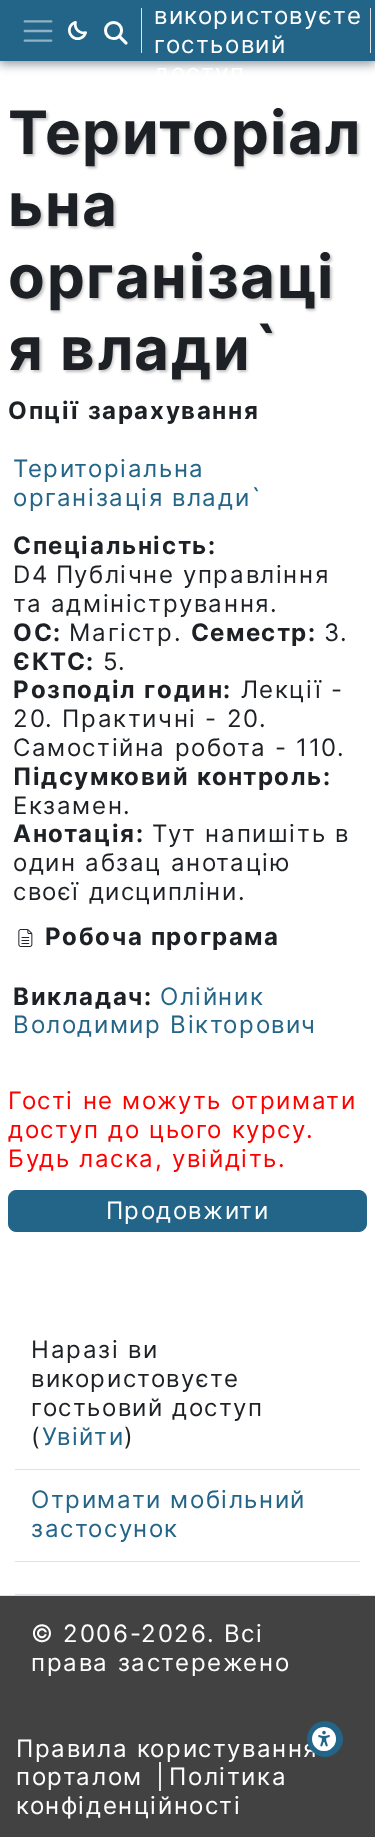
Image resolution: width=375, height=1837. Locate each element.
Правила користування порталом (167, 1763)
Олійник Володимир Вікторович (165, 1011)
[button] (116, 30)
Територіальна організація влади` (138, 483)
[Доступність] (325, 1739)
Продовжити (188, 1210)
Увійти (83, 1436)
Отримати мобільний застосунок (168, 1514)
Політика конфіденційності (151, 1791)
